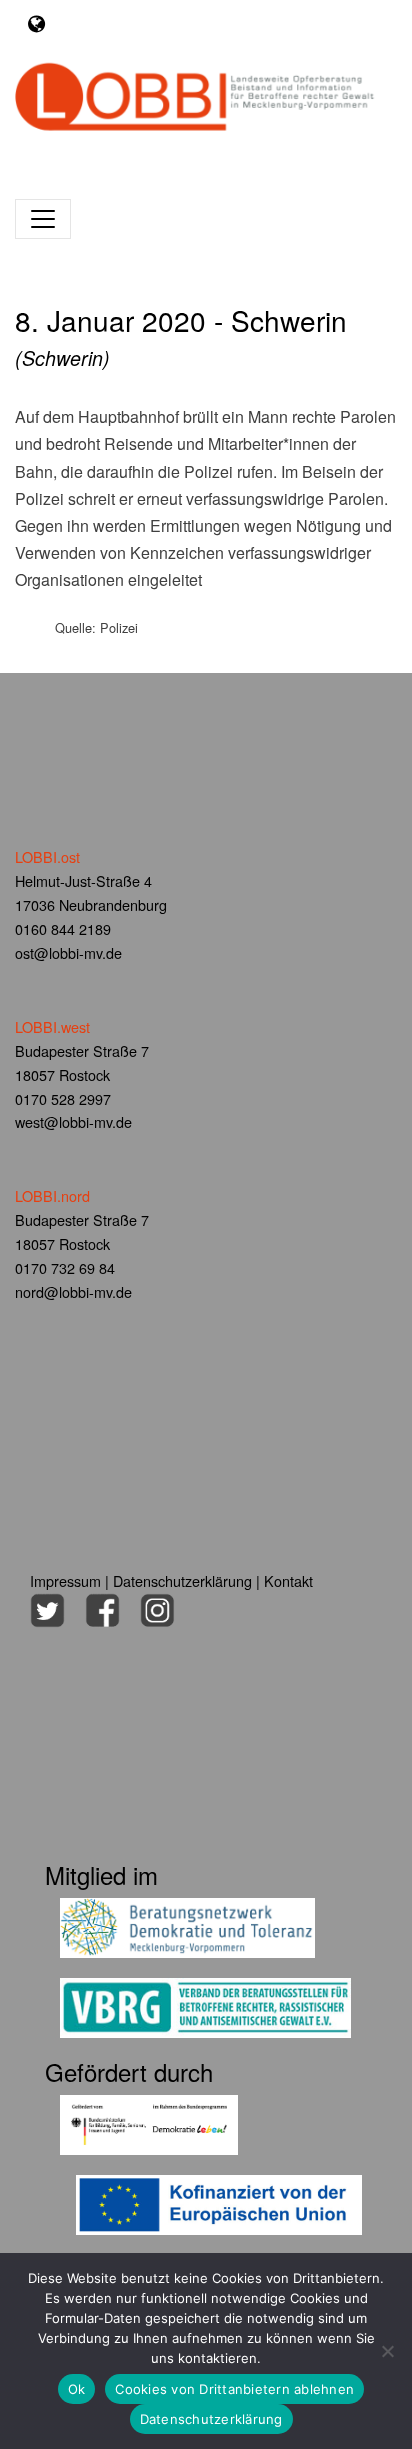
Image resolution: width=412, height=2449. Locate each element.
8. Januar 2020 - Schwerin (181, 336)
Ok (77, 2389)
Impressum (65, 1580)
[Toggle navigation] (36, 23)
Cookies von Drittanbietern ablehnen (234, 2389)
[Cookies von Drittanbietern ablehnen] (387, 2351)
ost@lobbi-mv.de (68, 952)
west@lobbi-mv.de (73, 1121)
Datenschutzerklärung (182, 1580)
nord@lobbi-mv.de (73, 1291)
